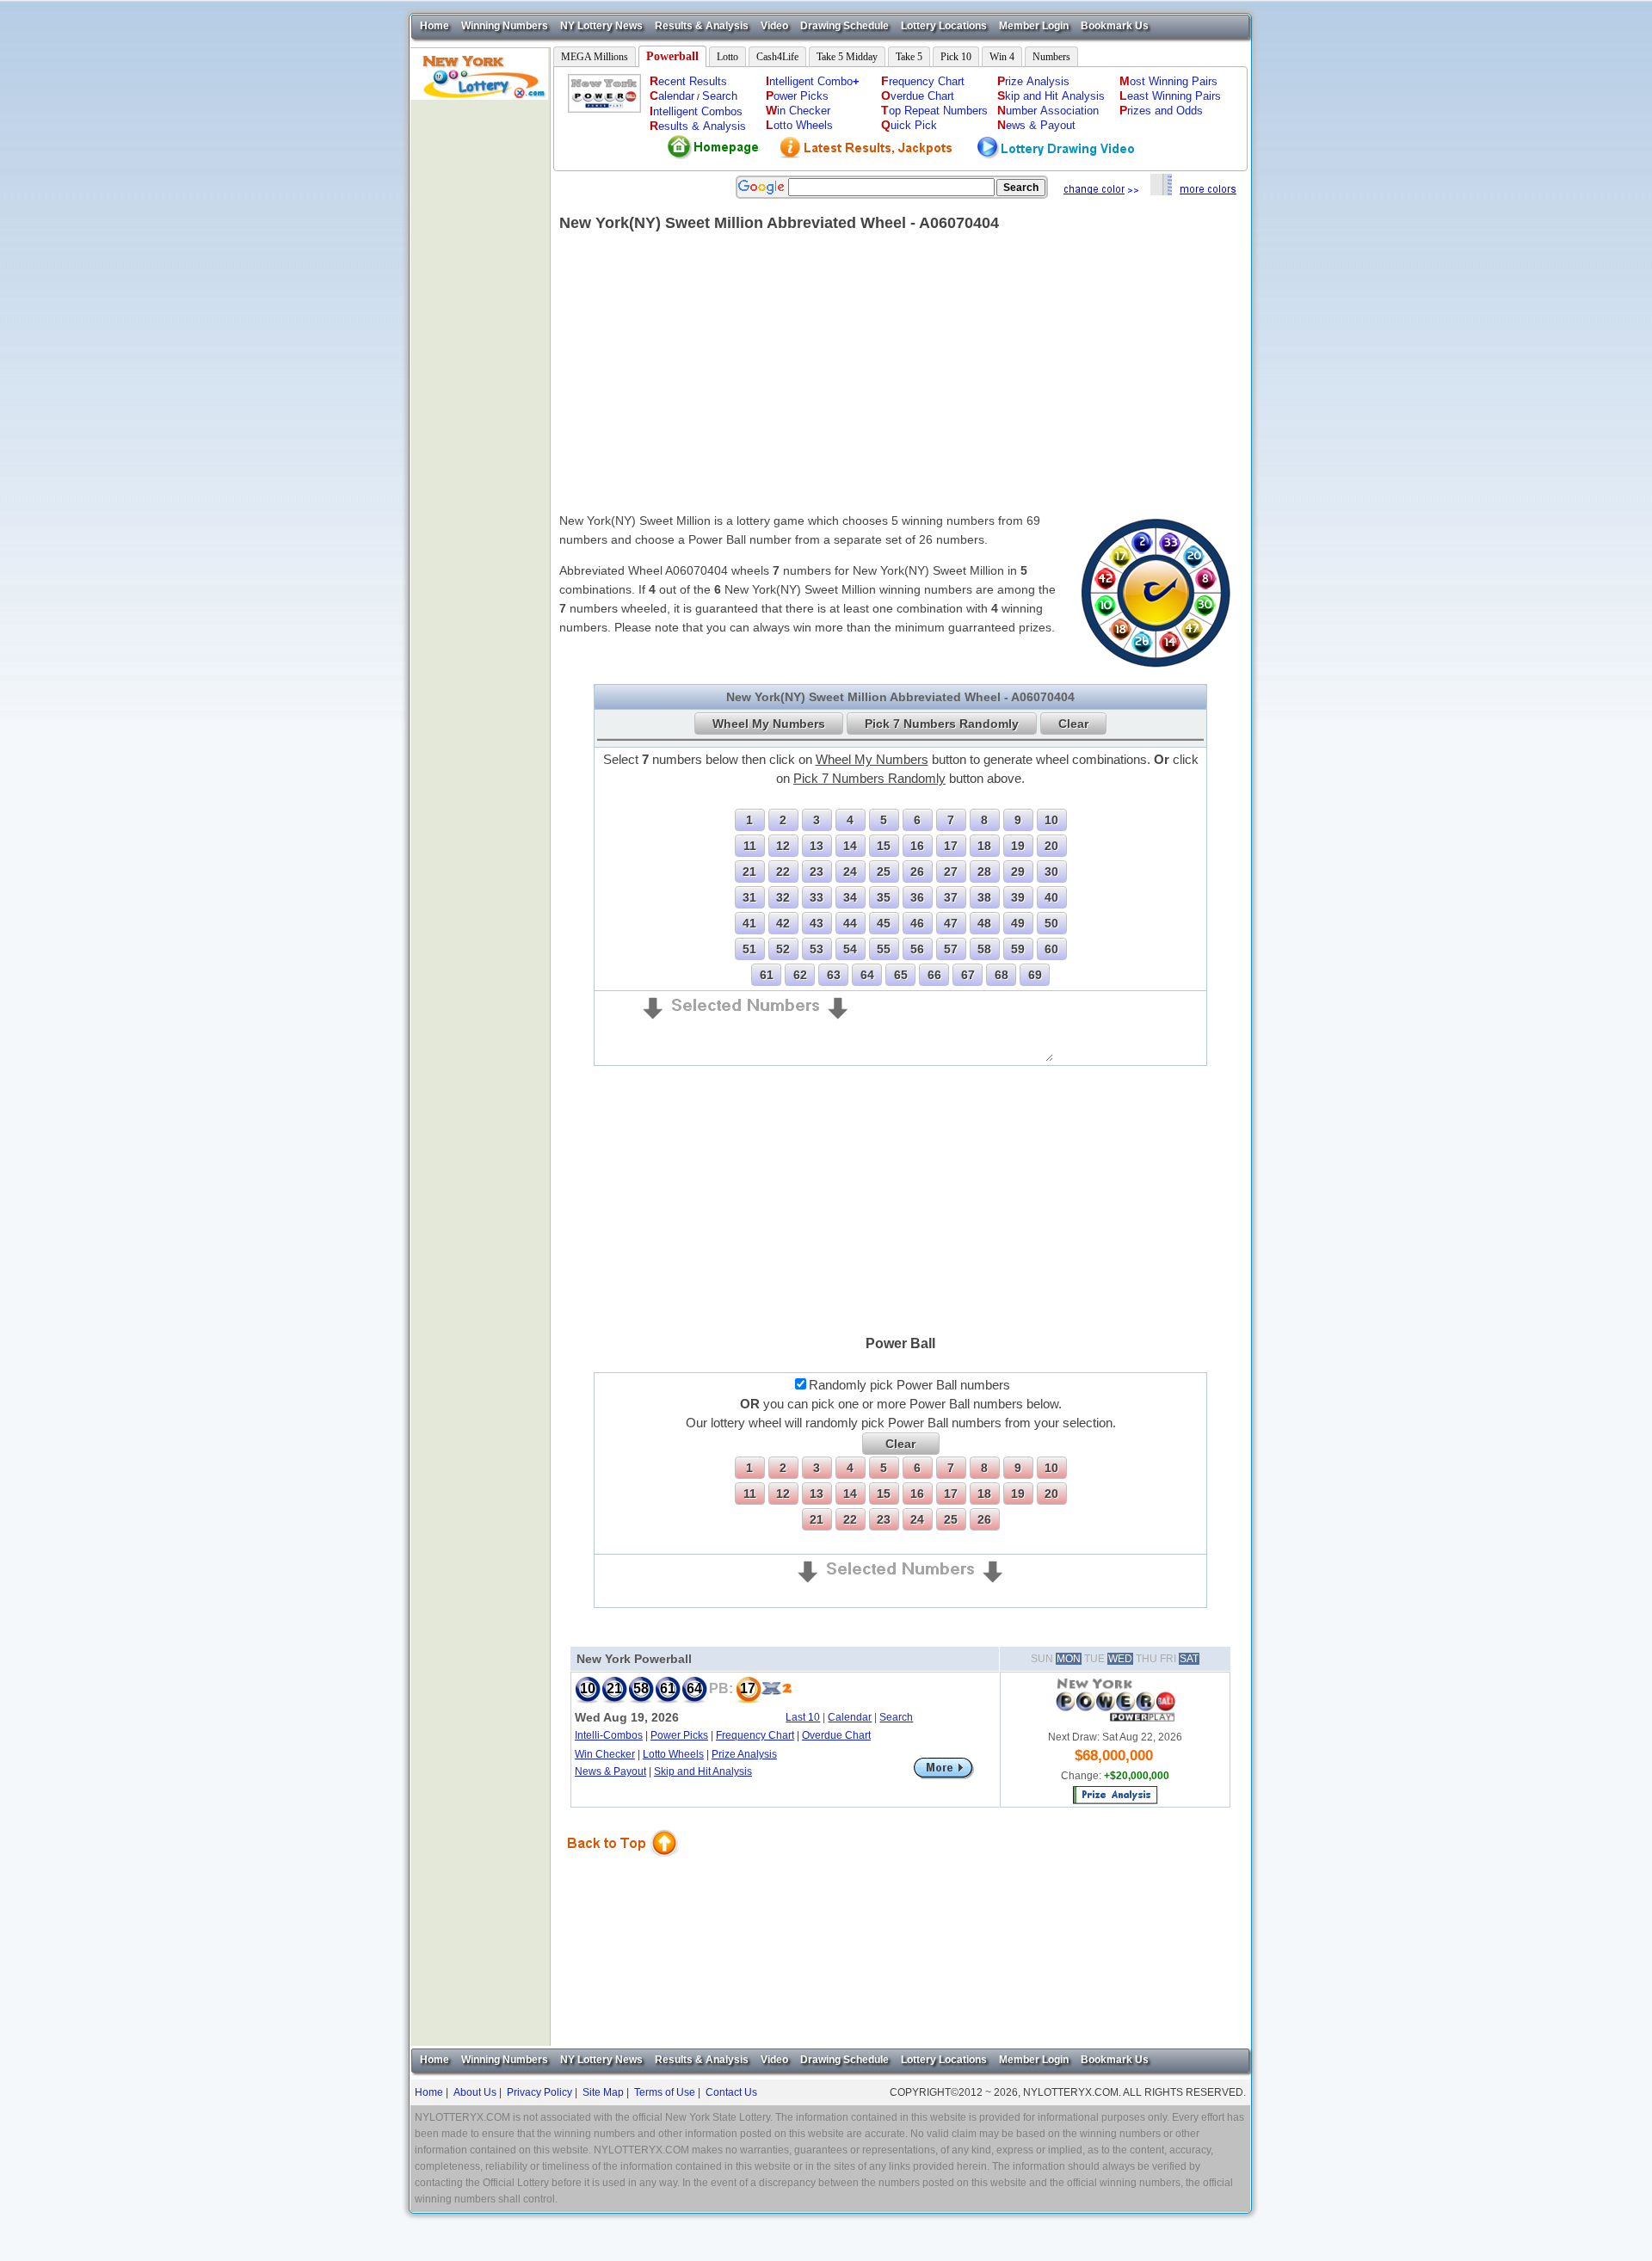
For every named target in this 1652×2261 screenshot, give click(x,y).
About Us (475, 2092)
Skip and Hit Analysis (703, 1771)
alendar (672, 96)
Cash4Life (777, 57)
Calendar (850, 1717)
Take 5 (909, 57)
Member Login (1034, 26)
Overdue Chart (836, 1735)
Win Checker (605, 1754)
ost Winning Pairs (1168, 81)
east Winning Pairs (1170, 96)
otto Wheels (799, 125)
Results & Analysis (702, 26)
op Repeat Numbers (934, 111)
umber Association (1048, 111)
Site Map (603, 2092)
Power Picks (679, 1735)
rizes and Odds (1161, 111)
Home (435, 26)
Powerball (672, 56)
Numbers (1051, 57)
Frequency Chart (755, 1735)
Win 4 (1002, 57)
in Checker (798, 111)
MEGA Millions (595, 57)
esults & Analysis (698, 126)
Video (774, 26)
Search (720, 96)
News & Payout (610, 1771)
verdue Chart (918, 96)
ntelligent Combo (813, 81)
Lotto (727, 57)
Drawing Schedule (844, 26)
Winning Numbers (505, 26)
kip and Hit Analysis (1051, 96)
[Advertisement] (480, 358)
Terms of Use (665, 2092)
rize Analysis (1033, 81)
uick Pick (909, 125)
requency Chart (923, 81)
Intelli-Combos (609, 1735)
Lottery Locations (944, 26)
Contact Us (731, 2092)
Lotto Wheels (673, 1754)
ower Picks (797, 96)
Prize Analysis (744, 1754)
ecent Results (688, 81)
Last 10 (803, 1717)
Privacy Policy (539, 2092)
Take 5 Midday (847, 57)
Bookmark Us (1115, 26)
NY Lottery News (601, 26)
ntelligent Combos (696, 111)
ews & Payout (1036, 125)
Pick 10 (956, 57)
